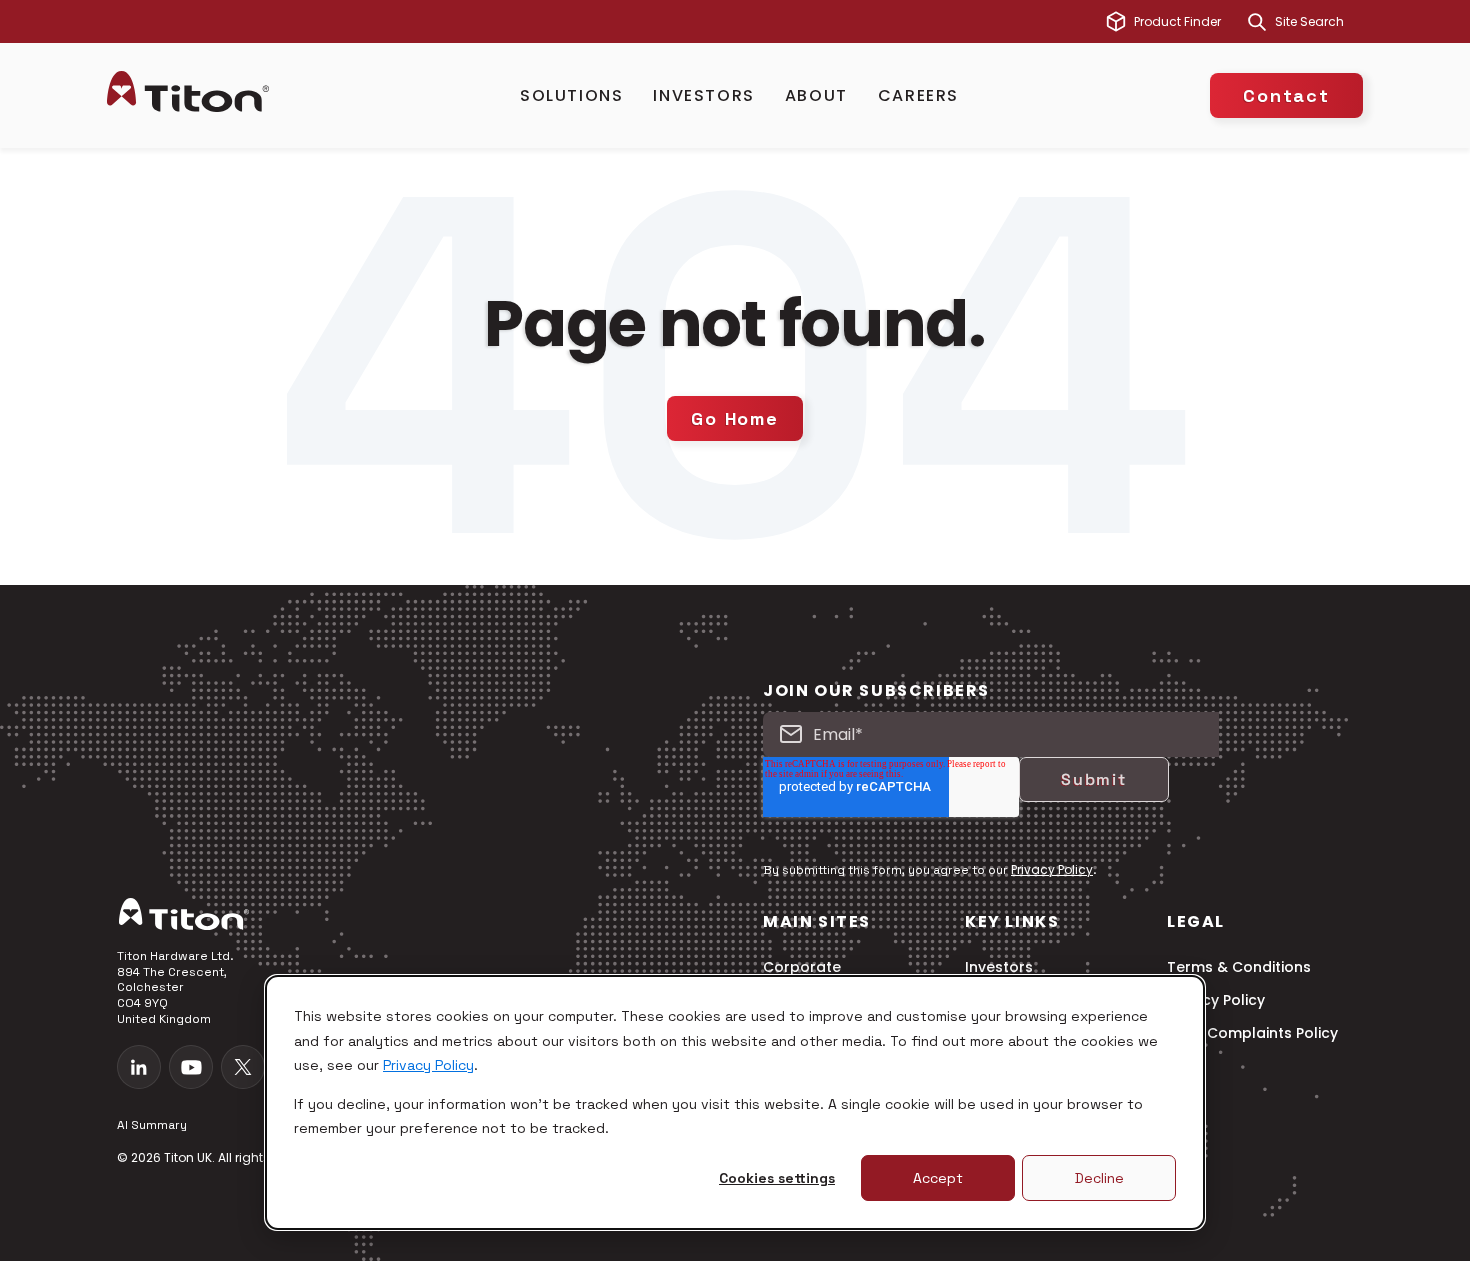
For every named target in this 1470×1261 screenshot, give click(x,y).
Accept (938, 1178)
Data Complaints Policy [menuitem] (1252, 1033)
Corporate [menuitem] (802, 967)
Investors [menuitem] (999, 967)
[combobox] (1319, 22)
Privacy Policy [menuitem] (1216, 1000)
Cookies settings (777, 1178)
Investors (703, 95)
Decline (1099, 1178)
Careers (918, 95)
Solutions (571, 95)
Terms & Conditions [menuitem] (1239, 967)
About (816, 95)
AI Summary (152, 1125)
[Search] (1257, 22)
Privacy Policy (428, 1065)
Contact (1286, 95)
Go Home (735, 418)
